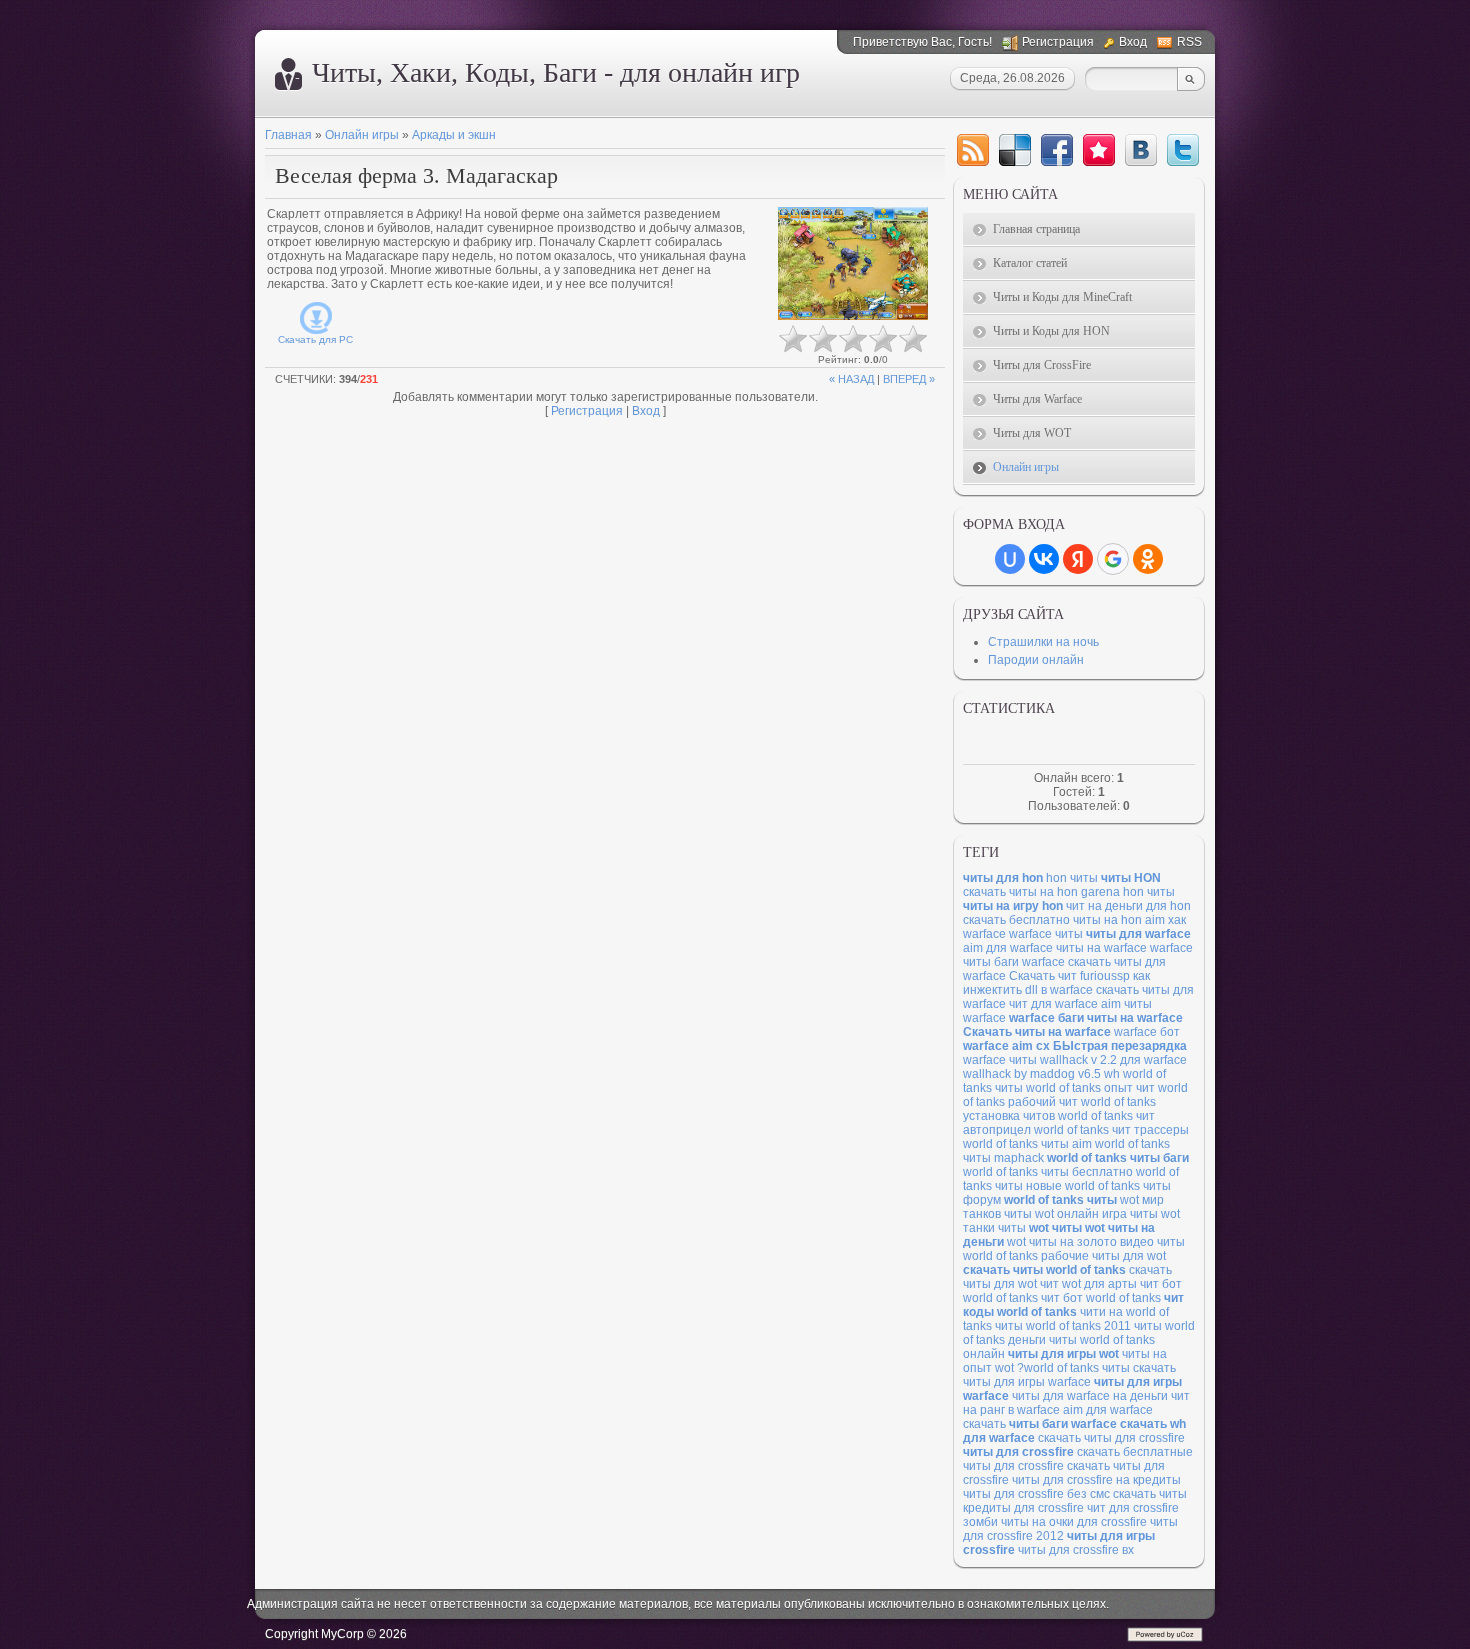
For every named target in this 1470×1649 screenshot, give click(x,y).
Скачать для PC (315, 339)
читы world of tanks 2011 (1063, 1326)
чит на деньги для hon (1128, 906)
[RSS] (973, 150)
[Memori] (1099, 150)
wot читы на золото (1062, 1242)
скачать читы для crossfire (1111, 1438)
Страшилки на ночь (1043, 642)
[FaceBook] (1057, 150)
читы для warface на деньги (1090, 1396)
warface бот (1147, 1032)
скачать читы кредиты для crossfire (1075, 1501)
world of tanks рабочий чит (1075, 1095)
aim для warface (1008, 948)
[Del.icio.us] (1015, 150)
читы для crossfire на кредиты (1096, 1480)
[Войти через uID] (1010, 559)
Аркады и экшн (454, 135)
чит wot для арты (1088, 1284)
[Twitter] (1183, 150)
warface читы (1046, 934)
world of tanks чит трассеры (1111, 1130)
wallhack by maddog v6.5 (1032, 1074)
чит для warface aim (1065, 1004)
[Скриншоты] (853, 263)
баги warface (1029, 962)
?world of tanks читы (1073, 1368)
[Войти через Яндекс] (1078, 559)
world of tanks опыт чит (1090, 1088)
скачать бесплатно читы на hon (1052, 920)
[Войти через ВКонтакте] (1044, 559)
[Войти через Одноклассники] (1148, 559)
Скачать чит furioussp (1069, 976)
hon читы (1072, 878)
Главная (288, 135)
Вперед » (909, 379)
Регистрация (1058, 42)
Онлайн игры (362, 135)
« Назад (851, 379)
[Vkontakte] (1141, 150)
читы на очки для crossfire (1074, 1522)
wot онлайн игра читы (1096, 1214)
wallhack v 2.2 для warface (1113, 1060)
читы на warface (1101, 948)
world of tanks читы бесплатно (1048, 1172)
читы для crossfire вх (1076, 1550)
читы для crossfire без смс (1036, 1494)
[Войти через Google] (1113, 559)
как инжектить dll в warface (1056, 983)
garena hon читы (1128, 892)
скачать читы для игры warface (1069, 1375)
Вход (1133, 42)
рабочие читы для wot (1103, 1256)
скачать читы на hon (1020, 892)
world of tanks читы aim (1027, 1144)
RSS (1189, 42)
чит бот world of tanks (1101, 1298)
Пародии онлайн (1036, 660)
